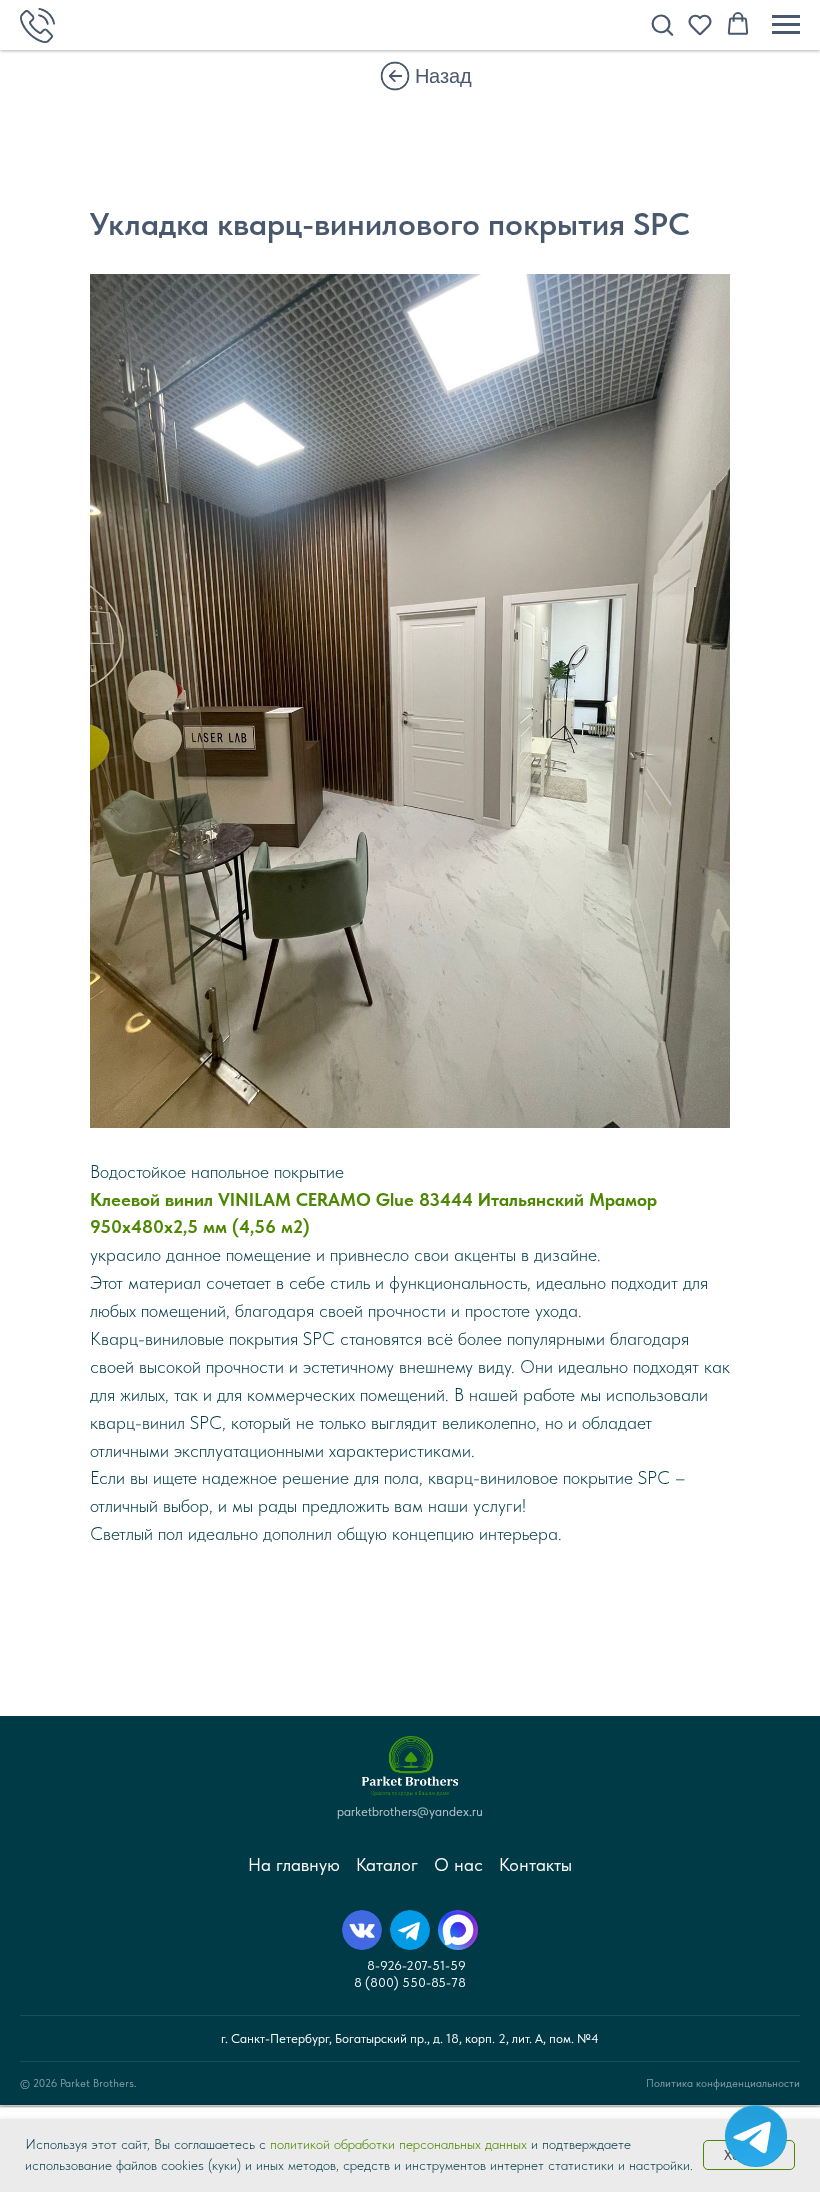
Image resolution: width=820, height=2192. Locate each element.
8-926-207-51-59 (416, 1965)
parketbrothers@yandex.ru (410, 1811)
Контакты (535, 1864)
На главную (294, 1864)
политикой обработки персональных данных (398, 2144)
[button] (662, 24)
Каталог (387, 1864)
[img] (395, 76)
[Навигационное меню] (786, 25)
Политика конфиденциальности (723, 2083)
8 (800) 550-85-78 (410, 1982)
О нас (458, 1864)
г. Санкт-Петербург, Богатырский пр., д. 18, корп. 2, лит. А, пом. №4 (410, 2038)
